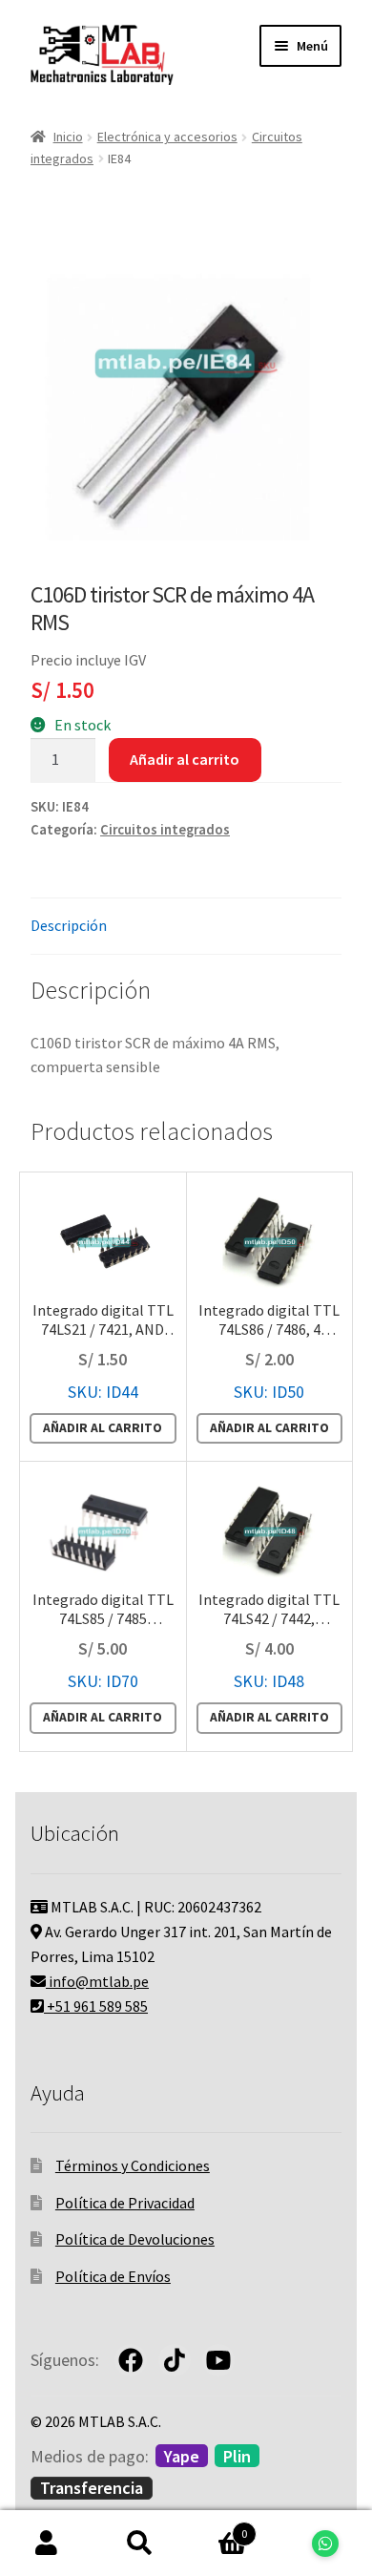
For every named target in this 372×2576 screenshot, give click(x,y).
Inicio (68, 137)
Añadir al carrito (185, 759)
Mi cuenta (47, 2544)
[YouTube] (218, 2360)
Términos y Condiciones (133, 2165)
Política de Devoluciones (135, 2239)
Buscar (140, 2544)
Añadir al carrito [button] (103, 1428)
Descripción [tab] (69, 925)
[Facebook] (131, 2360)
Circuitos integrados (165, 830)
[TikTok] (175, 2360)
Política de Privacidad (125, 2203)
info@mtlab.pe (97, 1981)
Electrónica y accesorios (167, 137)
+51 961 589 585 (96, 2006)
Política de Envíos (113, 2276)
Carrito (217, 2527)
